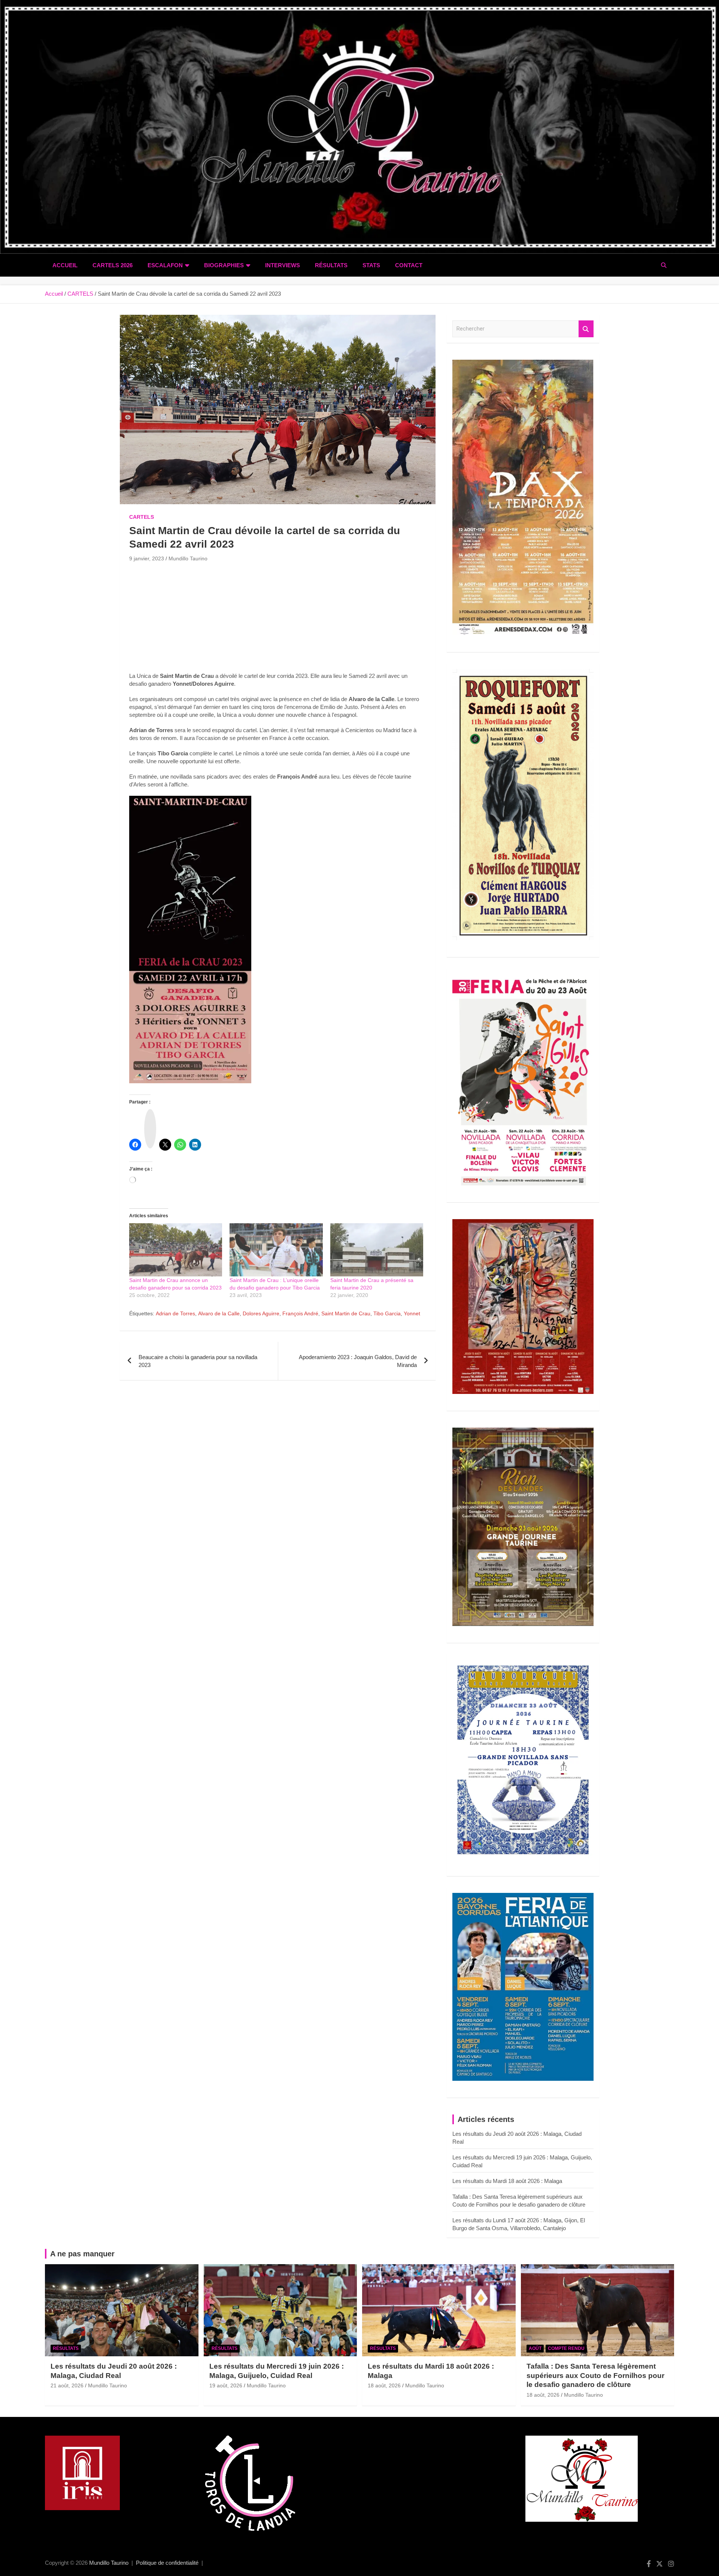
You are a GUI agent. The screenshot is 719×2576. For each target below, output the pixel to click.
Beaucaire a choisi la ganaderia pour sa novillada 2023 (198, 1361)
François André (300, 1313)
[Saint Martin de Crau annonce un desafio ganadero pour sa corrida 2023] (176, 1250)
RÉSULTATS (331, 265)
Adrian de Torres (175, 1313)
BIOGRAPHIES (224, 265)
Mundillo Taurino (188, 558)
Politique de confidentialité (167, 2563)
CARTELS (142, 517)
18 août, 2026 (384, 2385)
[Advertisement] (278, 619)
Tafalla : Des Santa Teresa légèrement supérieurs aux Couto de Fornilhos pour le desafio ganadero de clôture (595, 2375)
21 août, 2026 (67, 2385)
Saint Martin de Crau (346, 1313)
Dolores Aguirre (261, 1313)
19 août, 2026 (226, 2385)
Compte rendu (566, 2348)
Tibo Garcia (387, 1313)
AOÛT (535, 2348)
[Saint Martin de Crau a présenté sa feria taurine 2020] (377, 1250)
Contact (409, 265)
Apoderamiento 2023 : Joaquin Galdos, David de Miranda (358, 1361)
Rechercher (586, 329)
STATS (371, 265)
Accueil (65, 265)
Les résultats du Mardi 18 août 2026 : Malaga (507, 2181)
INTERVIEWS (283, 265)
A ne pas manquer (82, 2254)
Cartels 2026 (113, 265)
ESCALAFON (165, 265)
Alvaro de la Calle (219, 1313)
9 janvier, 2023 (147, 558)
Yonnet (412, 1313)
